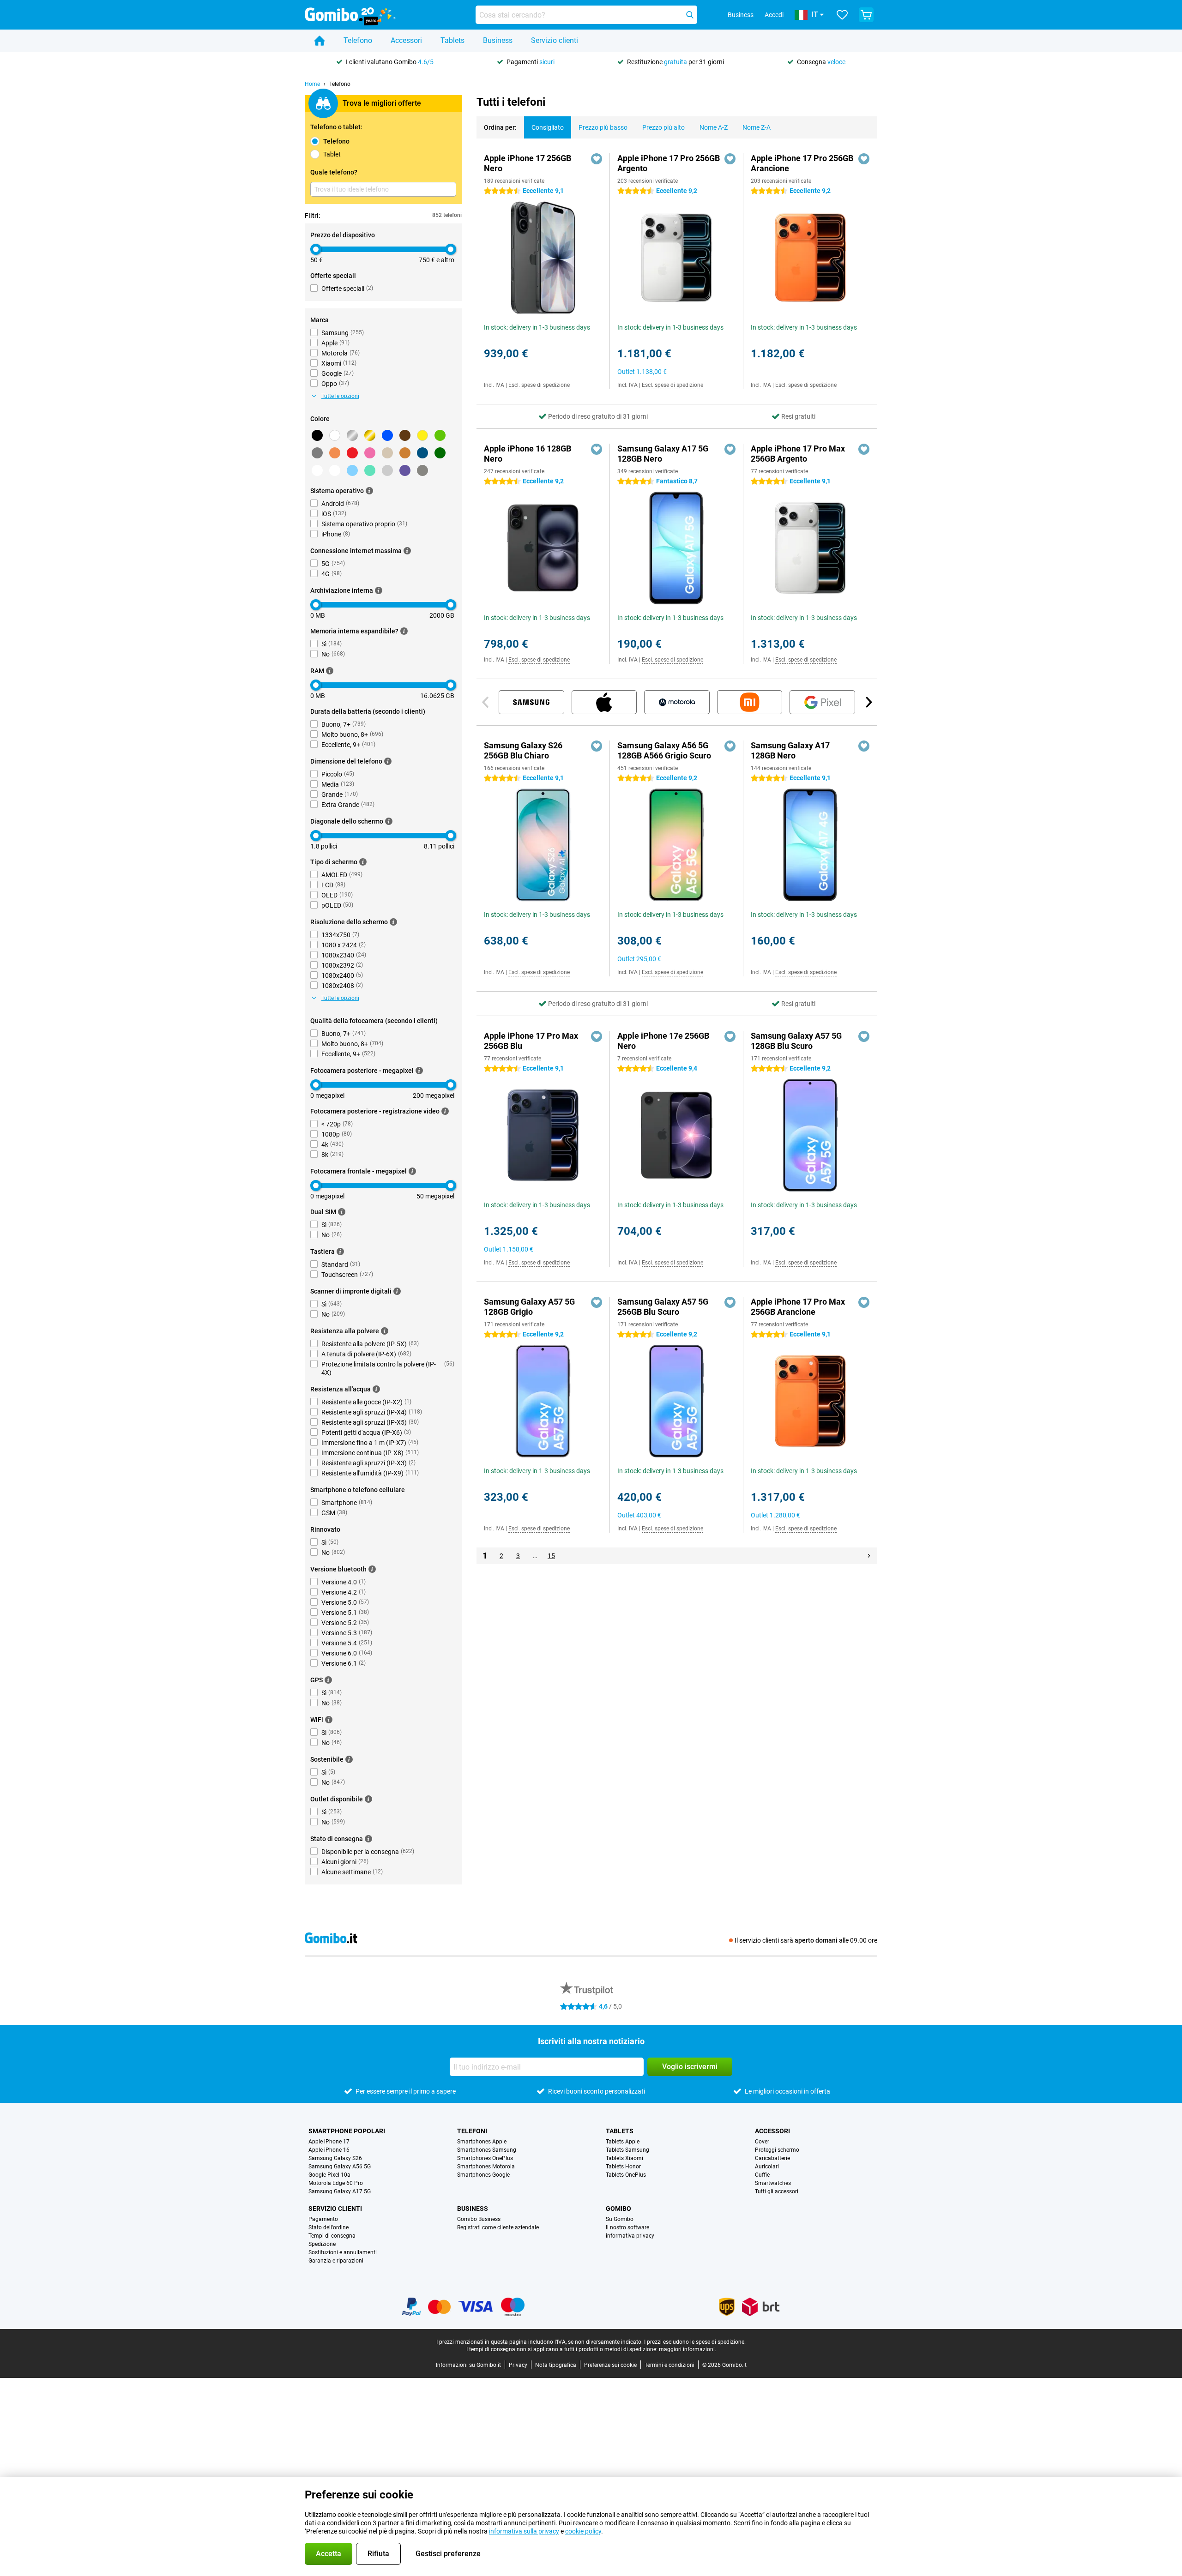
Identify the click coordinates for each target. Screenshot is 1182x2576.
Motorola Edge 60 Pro (336, 2183)
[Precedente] (486, 702)
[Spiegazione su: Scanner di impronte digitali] (397, 1291)
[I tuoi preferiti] (842, 15)
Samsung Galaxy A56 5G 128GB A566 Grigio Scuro (664, 750)
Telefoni (472, 2131)
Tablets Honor (623, 2167)
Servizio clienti (555, 40)
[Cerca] (690, 15)
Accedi (774, 15)
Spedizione (322, 2244)
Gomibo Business (479, 2219)
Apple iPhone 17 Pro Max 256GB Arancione (798, 1307)
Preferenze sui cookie (610, 2365)
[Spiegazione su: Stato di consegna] (368, 1839)
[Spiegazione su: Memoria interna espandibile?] (404, 631)
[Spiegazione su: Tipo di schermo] (363, 862)
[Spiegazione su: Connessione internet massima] (407, 551)
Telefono (358, 40)
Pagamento (323, 2219)
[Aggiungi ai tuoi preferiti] (597, 159)
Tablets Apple (623, 2142)
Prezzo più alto (663, 127)
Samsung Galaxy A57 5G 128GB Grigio (529, 1307)
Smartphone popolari (347, 2131)
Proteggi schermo (777, 2150)
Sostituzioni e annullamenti (343, 2252)
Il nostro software (627, 2227)
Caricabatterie (772, 2158)
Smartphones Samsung (487, 2150)
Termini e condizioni (669, 2365)
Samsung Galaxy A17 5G (340, 2191)
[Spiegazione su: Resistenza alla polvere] (385, 1331)
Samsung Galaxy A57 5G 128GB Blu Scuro (796, 1041)
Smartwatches (773, 2183)
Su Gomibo (620, 2219)
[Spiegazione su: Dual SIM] (342, 1212)
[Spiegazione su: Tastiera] (340, 1252)
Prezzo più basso (603, 127)
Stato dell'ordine (329, 2227)
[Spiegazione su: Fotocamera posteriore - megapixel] (419, 1071)
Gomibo (618, 2209)
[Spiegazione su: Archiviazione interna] (379, 590)
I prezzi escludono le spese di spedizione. (695, 2342)
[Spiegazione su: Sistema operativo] (369, 491)
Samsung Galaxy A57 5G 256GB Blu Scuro (663, 1307)
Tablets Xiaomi (624, 2158)
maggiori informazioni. (687, 2349)
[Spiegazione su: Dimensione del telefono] (388, 761)
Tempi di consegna (332, 2236)
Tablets (452, 40)
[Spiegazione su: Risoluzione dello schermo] (393, 922)
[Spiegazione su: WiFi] (329, 1720)
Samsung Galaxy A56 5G (340, 2167)
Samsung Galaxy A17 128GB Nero (790, 750)
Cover (762, 2142)
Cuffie (762, 2175)
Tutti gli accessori (777, 2191)
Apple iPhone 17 (329, 2142)
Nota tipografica (556, 2365)
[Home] (320, 41)
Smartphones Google (483, 2175)
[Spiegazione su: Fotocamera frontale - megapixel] (412, 1171)
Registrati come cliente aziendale (498, 2227)
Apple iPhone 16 (329, 2150)
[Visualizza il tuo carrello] (866, 15)
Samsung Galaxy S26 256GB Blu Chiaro (523, 750)
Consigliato (548, 127)
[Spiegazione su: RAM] (330, 671)
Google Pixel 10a (329, 2175)
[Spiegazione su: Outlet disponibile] (368, 1799)
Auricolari (767, 2167)
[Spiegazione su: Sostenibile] (349, 1759)
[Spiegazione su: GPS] (328, 1680)
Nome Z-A (757, 127)
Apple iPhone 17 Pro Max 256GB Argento (798, 454)
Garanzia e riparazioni (336, 2261)
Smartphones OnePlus (485, 2158)
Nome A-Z (714, 127)
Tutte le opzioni (340, 396)
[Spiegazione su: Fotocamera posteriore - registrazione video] (445, 1111)
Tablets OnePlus (626, 2175)
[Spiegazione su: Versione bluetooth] (372, 1569)
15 (551, 1556)
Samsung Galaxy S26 (335, 2158)
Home (312, 84)
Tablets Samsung (627, 2150)
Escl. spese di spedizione (539, 385)
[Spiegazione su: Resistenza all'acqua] (376, 1389)
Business (498, 40)
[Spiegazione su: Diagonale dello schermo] (389, 821)
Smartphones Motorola (486, 2167)
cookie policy (583, 2531)
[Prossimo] (868, 702)
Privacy (518, 2365)
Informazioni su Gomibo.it (468, 2365)
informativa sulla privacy (524, 2531)
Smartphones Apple (482, 2142)
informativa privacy (630, 2236)
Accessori (406, 40)
